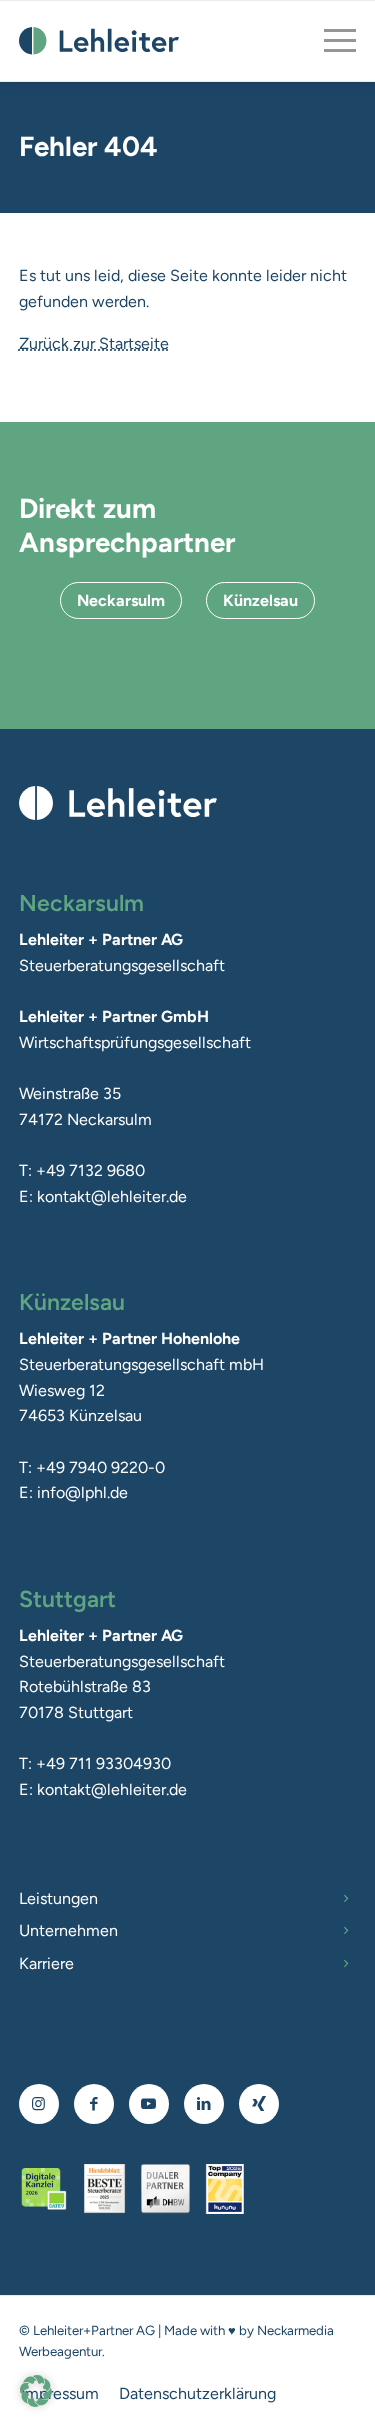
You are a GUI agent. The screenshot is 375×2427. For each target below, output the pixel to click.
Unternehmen (68, 1930)
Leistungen (58, 1898)
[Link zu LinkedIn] (204, 2104)
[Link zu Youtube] (148, 2104)
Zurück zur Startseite (94, 343)
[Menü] (330, 41)
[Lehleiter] (99, 41)
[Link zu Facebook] (94, 2104)
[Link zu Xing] (259, 2104)
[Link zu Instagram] (38, 2104)
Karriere (46, 1963)
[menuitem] (330, 41)
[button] (36, 2391)
